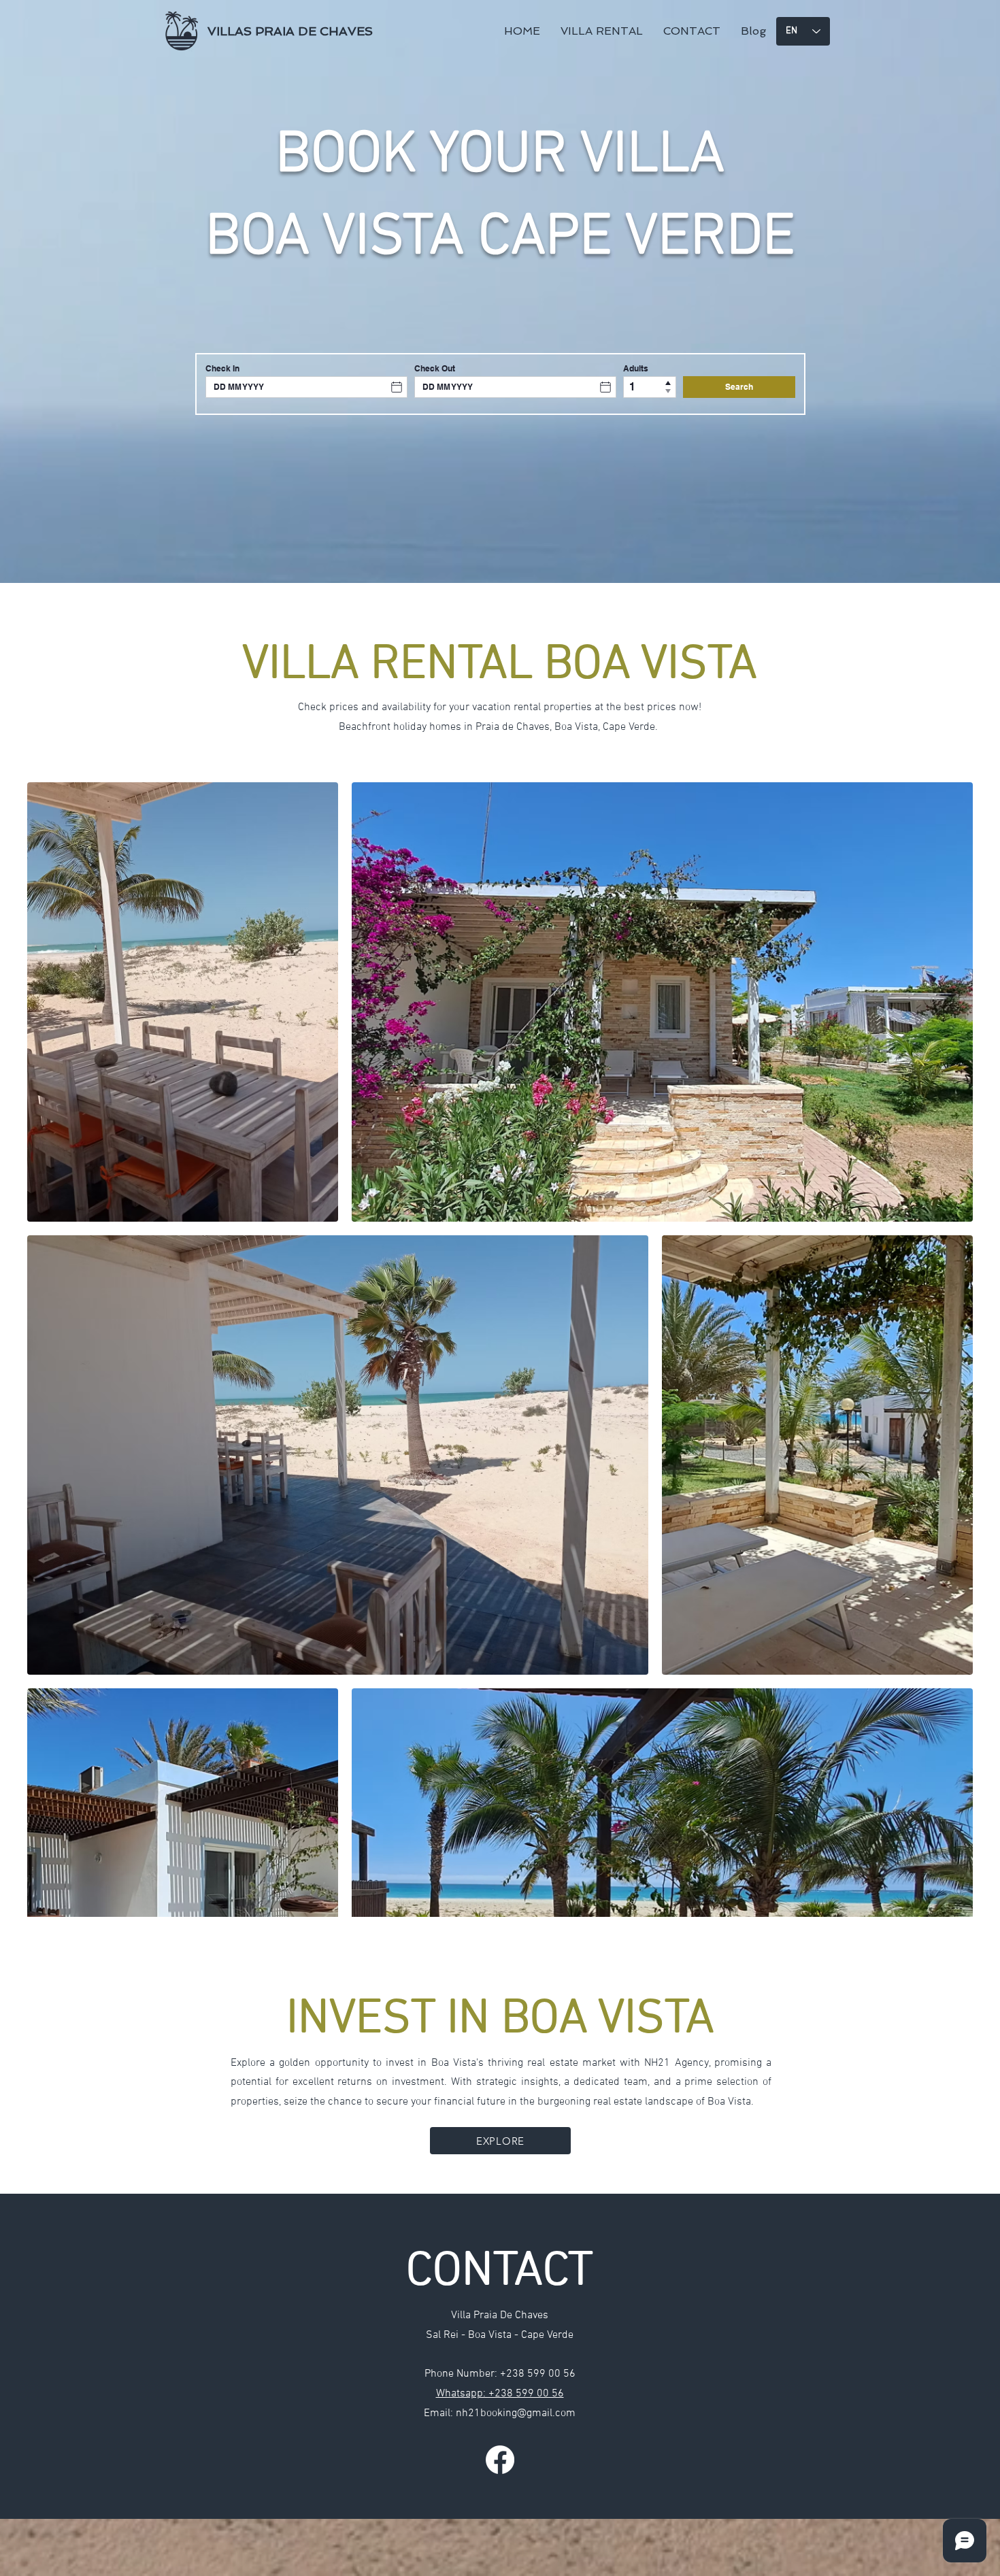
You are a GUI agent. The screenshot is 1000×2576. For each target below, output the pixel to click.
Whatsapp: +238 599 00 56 (500, 2394)
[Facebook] (500, 2460)
